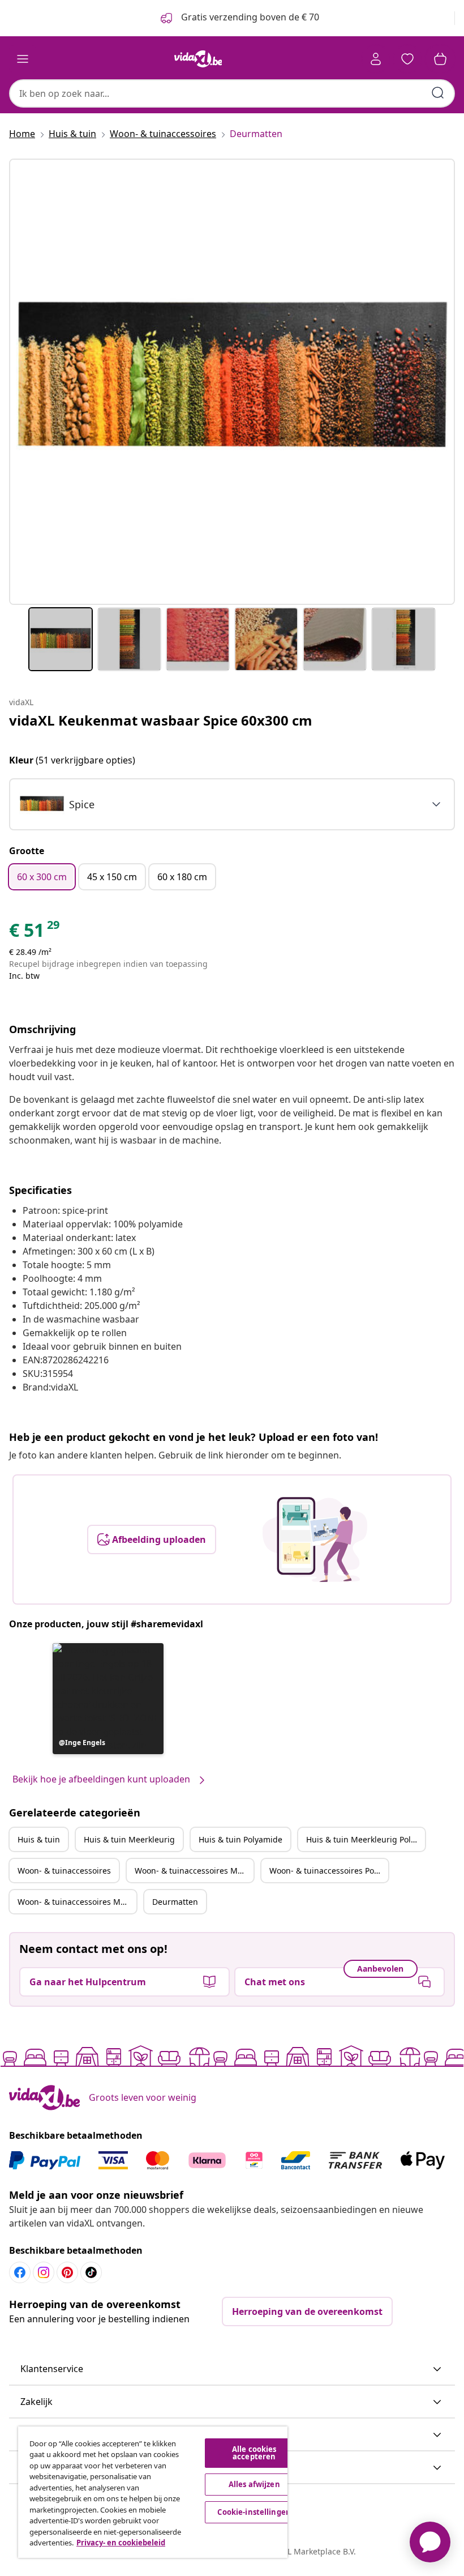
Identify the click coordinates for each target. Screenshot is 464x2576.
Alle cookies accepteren (254, 2453)
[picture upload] (315, 1539)
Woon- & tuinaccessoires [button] (64, 1871)
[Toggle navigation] (23, 59)
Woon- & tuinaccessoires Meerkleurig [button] (194, 1871)
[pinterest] (67, 2272)
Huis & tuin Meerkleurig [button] (129, 1839)
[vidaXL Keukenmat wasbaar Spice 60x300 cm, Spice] (232, 382)
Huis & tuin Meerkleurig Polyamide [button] (366, 1839)
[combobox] (232, 93)
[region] (153, 2492)
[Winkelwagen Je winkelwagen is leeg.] (440, 59)
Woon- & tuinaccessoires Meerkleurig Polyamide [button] (77, 1902)
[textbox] (57, 804)
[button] (108, 1699)
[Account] (376, 59)
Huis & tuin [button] (39, 1839)
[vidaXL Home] (198, 59)
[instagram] (44, 2272)
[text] (35, 933)
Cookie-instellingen (254, 2512)
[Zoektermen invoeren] (438, 93)
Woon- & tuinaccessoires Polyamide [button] (329, 1871)
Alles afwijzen (254, 2484)
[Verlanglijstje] (407, 59)
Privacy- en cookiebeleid (121, 2543)
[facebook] (20, 2272)
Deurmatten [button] (175, 1902)
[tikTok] (91, 2272)
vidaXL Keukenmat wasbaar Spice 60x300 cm (161, 720)
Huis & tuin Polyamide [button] (240, 1839)
